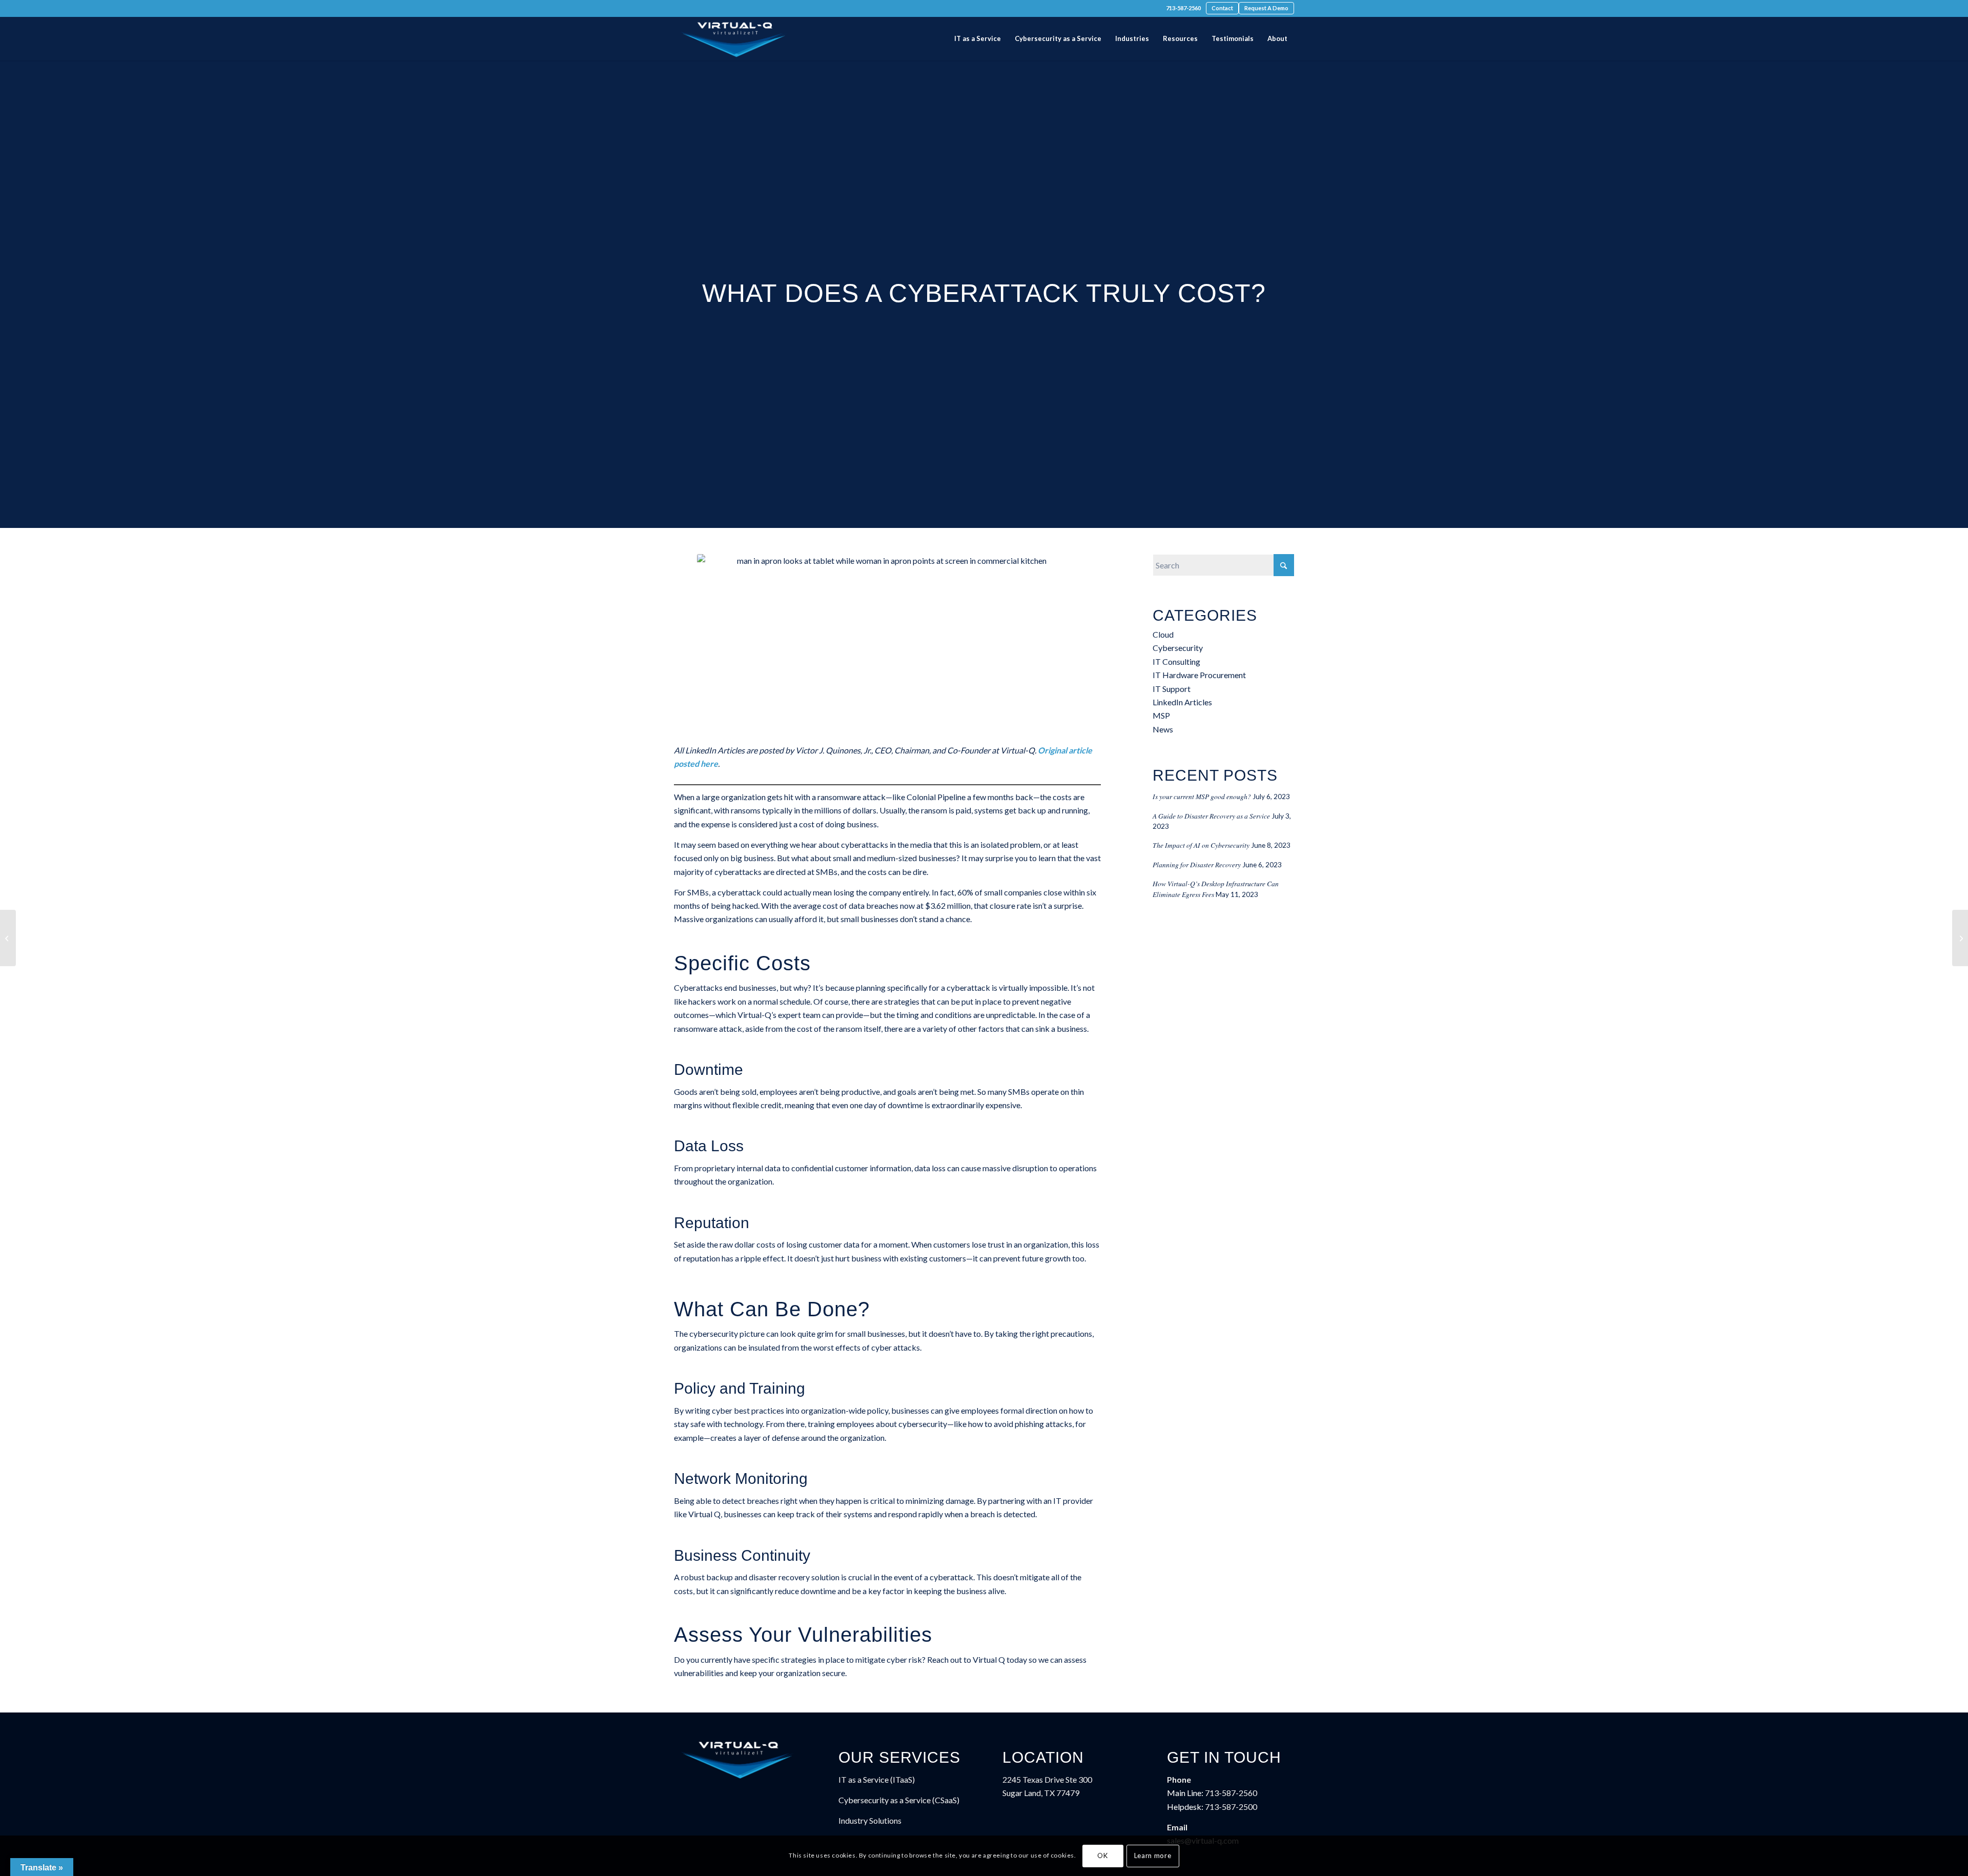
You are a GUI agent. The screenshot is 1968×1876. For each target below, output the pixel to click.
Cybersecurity (1178, 648)
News (1163, 729)
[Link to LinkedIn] (708, 9)
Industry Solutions (870, 1820)
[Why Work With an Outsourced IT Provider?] (1960, 938)
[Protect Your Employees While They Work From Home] (8, 938)
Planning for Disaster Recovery (1197, 864)
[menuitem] (1183, 8)
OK (1102, 1855)
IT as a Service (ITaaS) (877, 1779)
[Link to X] (692, 9)
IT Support (1172, 689)
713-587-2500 (1231, 1807)
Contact (1222, 8)
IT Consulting (1176, 661)
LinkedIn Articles (1182, 702)
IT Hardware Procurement (1199, 675)
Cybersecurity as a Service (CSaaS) (899, 1800)
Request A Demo (1266, 8)
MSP (1161, 715)
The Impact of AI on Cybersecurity (1201, 845)
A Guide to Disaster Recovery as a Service (1211, 816)
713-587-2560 (1183, 8)
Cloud (1163, 634)
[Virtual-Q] (734, 39)
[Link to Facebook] (677, 9)
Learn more (1153, 1855)
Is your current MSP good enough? (1202, 796)
